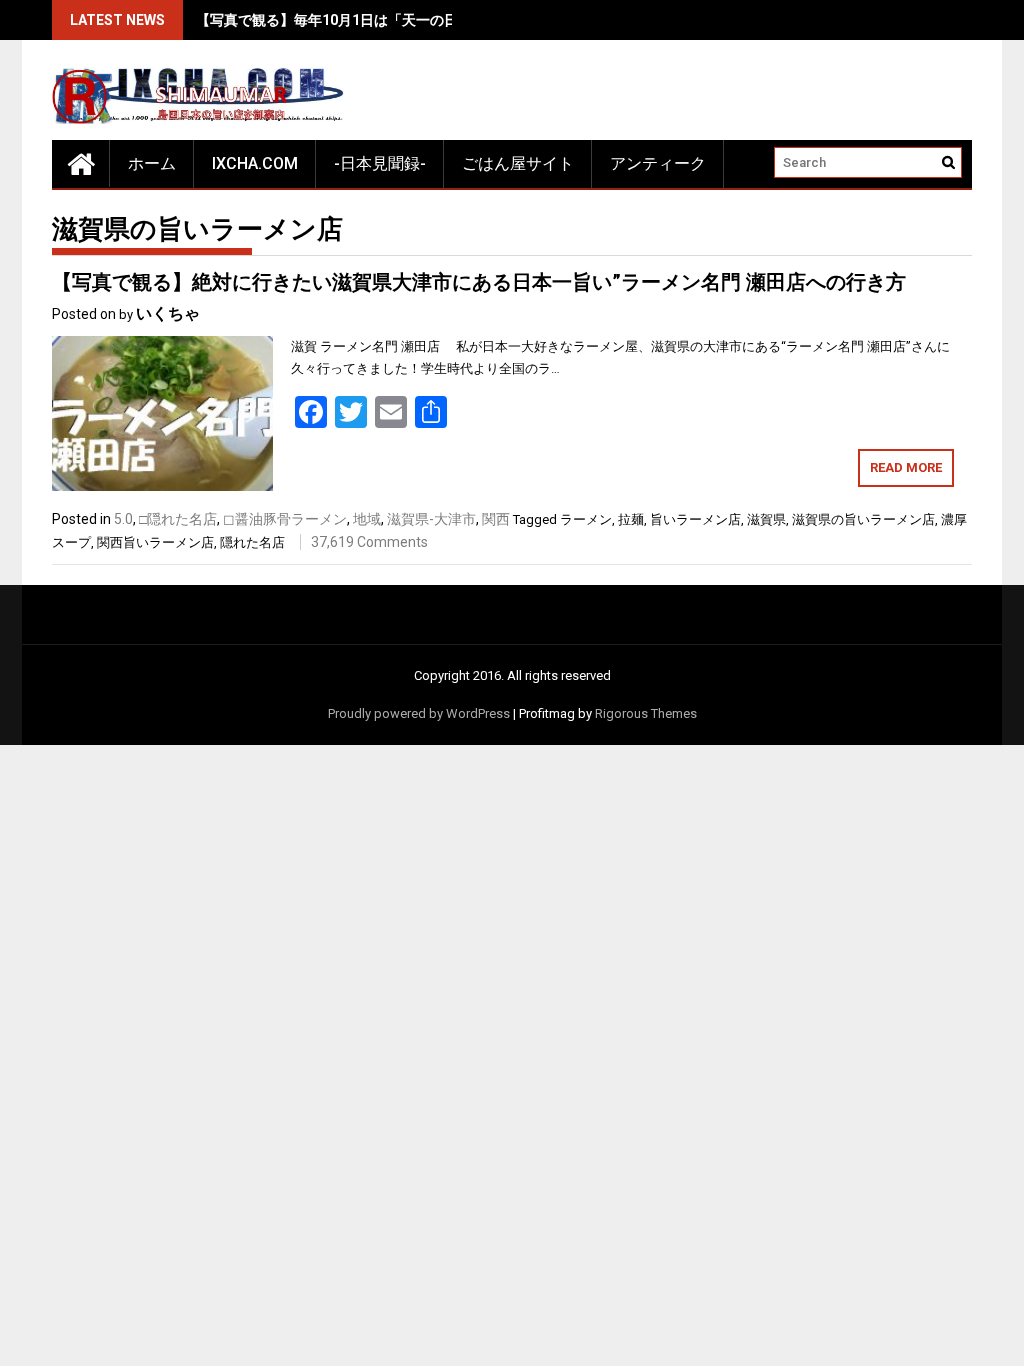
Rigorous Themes (646, 713)
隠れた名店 (252, 542)
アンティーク (658, 163)
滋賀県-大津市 (431, 519)
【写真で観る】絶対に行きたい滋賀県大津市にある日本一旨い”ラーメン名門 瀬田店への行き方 (479, 282)
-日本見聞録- (380, 163)
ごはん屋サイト (518, 163)
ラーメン (586, 519)
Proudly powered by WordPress (419, 713)
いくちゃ (168, 313)
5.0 (123, 519)
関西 (496, 519)
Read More (906, 467)
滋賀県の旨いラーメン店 (863, 519)
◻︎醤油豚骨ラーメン (285, 519)
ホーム (152, 163)
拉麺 (631, 519)
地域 (367, 519)
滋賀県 (766, 519)
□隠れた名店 (178, 519)
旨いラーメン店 (695, 519)
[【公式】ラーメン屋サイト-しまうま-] (81, 163)
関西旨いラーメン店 (155, 542)
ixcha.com (255, 163)
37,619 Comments (369, 542)
